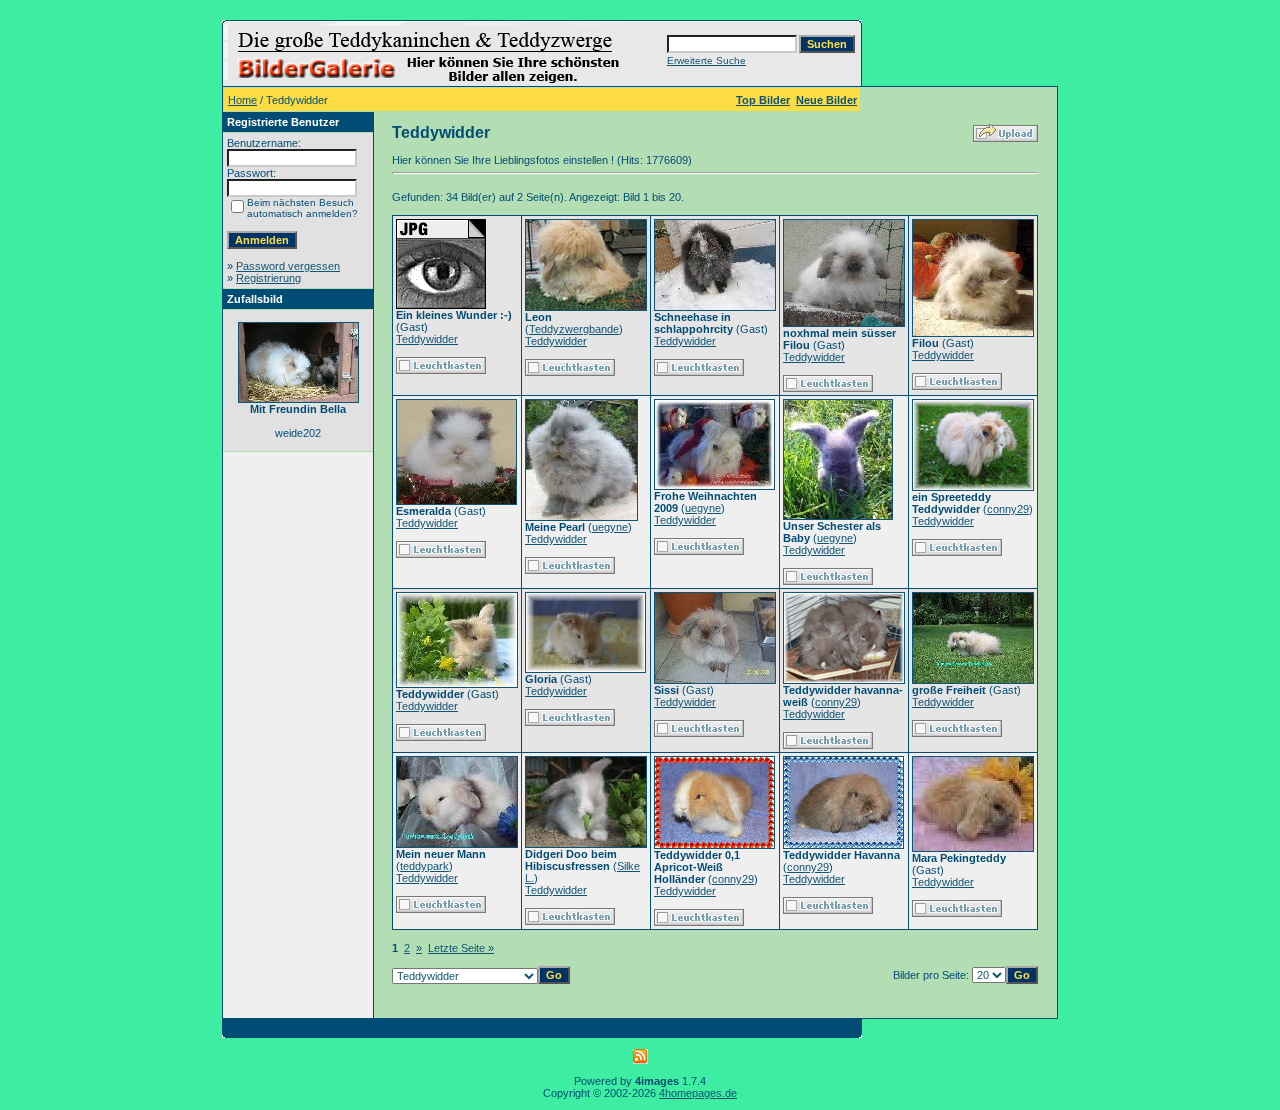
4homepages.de (698, 1093)
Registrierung (268, 278)
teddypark (424, 866)
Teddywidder (427, 339)
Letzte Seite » (461, 948)
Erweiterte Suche (706, 60)
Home (242, 100)
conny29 (1008, 509)
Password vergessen (288, 266)
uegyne (610, 527)
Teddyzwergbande (574, 329)
